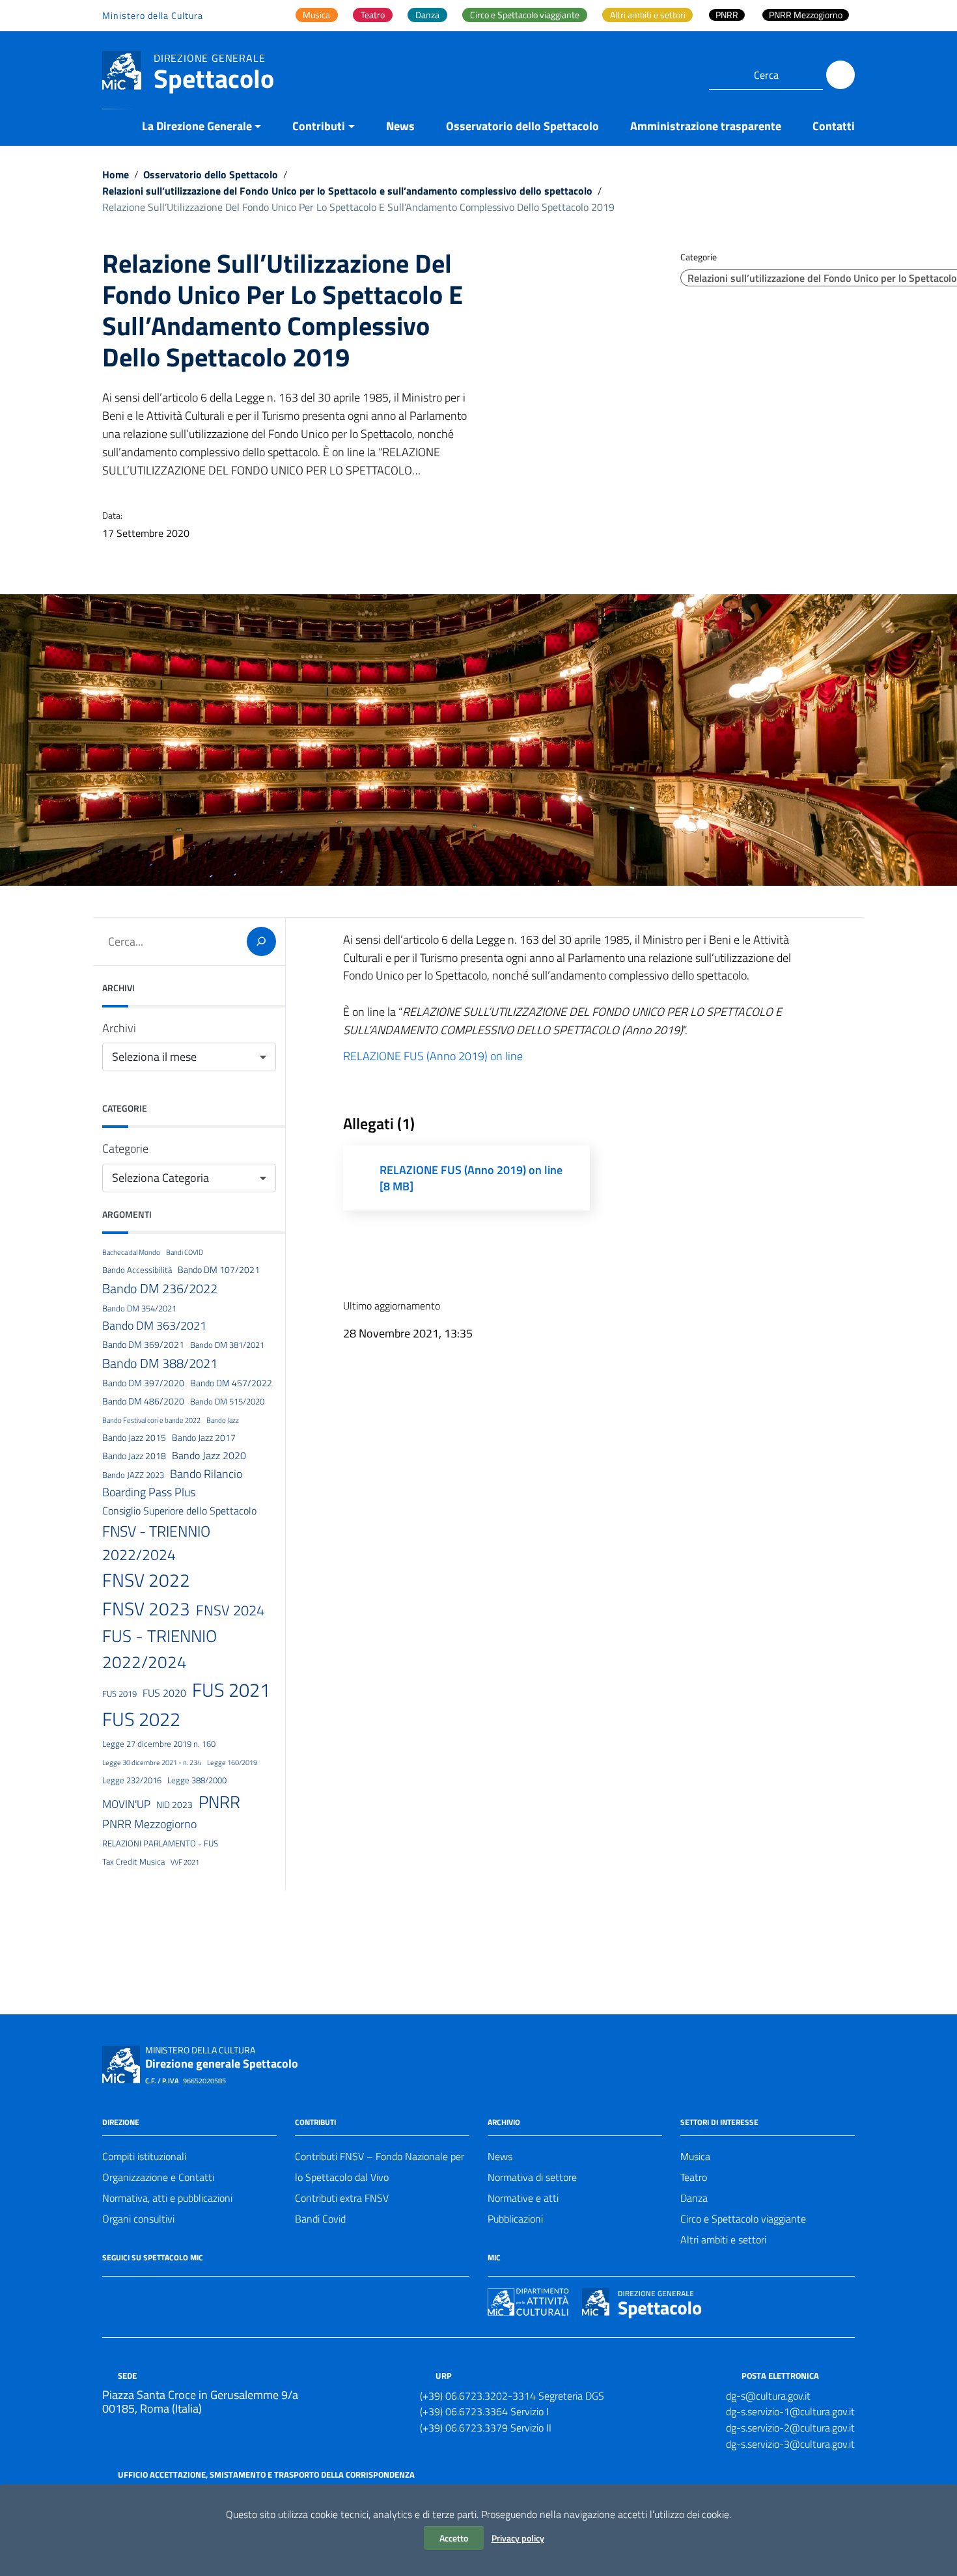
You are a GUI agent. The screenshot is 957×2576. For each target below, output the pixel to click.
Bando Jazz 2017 (204, 1438)
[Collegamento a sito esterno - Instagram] (157, 2295)
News (400, 126)
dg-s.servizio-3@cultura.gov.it (790, 2444)
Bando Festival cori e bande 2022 (151, 1420)
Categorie (125, 1148)
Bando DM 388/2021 (160, 1363)
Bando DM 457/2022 (231, 1383)
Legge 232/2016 (132, 1780)
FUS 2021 (231, 1690)
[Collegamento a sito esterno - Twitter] (133, 2295)
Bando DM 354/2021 (139, 1308)
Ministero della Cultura (153, 15)
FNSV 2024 (230, 1610)
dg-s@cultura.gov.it (768, 2396)
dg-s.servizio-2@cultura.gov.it (790, 2428)
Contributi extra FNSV (342, 2198)
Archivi (119, 1028)
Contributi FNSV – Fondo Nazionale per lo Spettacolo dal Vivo (380, 2167)
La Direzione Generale (197, 126)
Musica (695, 2156)
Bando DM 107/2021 (219, 1270)
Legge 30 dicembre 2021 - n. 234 (152, 1762)
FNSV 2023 (146, 1609)
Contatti (834, 126)
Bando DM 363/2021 (154, 1325)
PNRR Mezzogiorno (149, 1824)
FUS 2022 (141, 1719)
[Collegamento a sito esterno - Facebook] (110, 2295)
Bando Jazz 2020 (209, 1455)
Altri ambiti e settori (723, 2240)
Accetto (454, 2538)
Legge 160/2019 (232, 1762)
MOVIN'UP (126, 1804)
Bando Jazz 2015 (134, 1438)
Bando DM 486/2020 (143, 1401)
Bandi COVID (185, 1252)
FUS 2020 (164, 1693)
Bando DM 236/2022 (160, 1288)
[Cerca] (840, 75)
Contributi (319, 126)
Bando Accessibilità (137, 1270)
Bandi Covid (320, 2219)
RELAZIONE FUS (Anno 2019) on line (433, 1056)
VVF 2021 (185, 1862)
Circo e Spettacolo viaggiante (743, 2219)
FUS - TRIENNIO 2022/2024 (159, 1649)
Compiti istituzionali (144, 2156)
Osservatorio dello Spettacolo (522, 126)
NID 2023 (174, 1805)
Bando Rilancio (206, 1473)
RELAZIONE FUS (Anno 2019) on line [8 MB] (471, 1178)
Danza (694, 2198)
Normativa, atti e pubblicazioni (167, 2198)
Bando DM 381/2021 (227, 1345)
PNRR (219, 1802)
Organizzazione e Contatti (158, 2177)
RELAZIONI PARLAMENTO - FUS (160, 1843)
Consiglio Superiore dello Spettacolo (179, 1511)
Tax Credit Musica (133, 1861)
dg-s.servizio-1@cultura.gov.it (790, 2411)
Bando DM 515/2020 (227, 1401)
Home (116, 174)
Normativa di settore (532, 2177)
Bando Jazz (223, 1420)
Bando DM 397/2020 (143, 1383)
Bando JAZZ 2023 (133, 1475)
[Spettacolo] (122, 69)
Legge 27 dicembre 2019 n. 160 (159, 1744)
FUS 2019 (119, 1693)
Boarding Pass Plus (149, 1492)
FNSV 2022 (146, 1580)
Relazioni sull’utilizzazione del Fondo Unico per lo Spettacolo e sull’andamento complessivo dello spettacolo (347, 191)
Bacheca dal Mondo (131, 1252)
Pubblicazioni (515, 2219)
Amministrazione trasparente (706, 126)
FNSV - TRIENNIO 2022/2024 (156, 1543)
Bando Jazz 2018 (134, 1456)
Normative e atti (523, 2198)
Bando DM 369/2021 (143, 1345)
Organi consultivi (138, 2219)
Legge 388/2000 (197, 1780)
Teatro (694, 2177)
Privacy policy (518, 2538)
